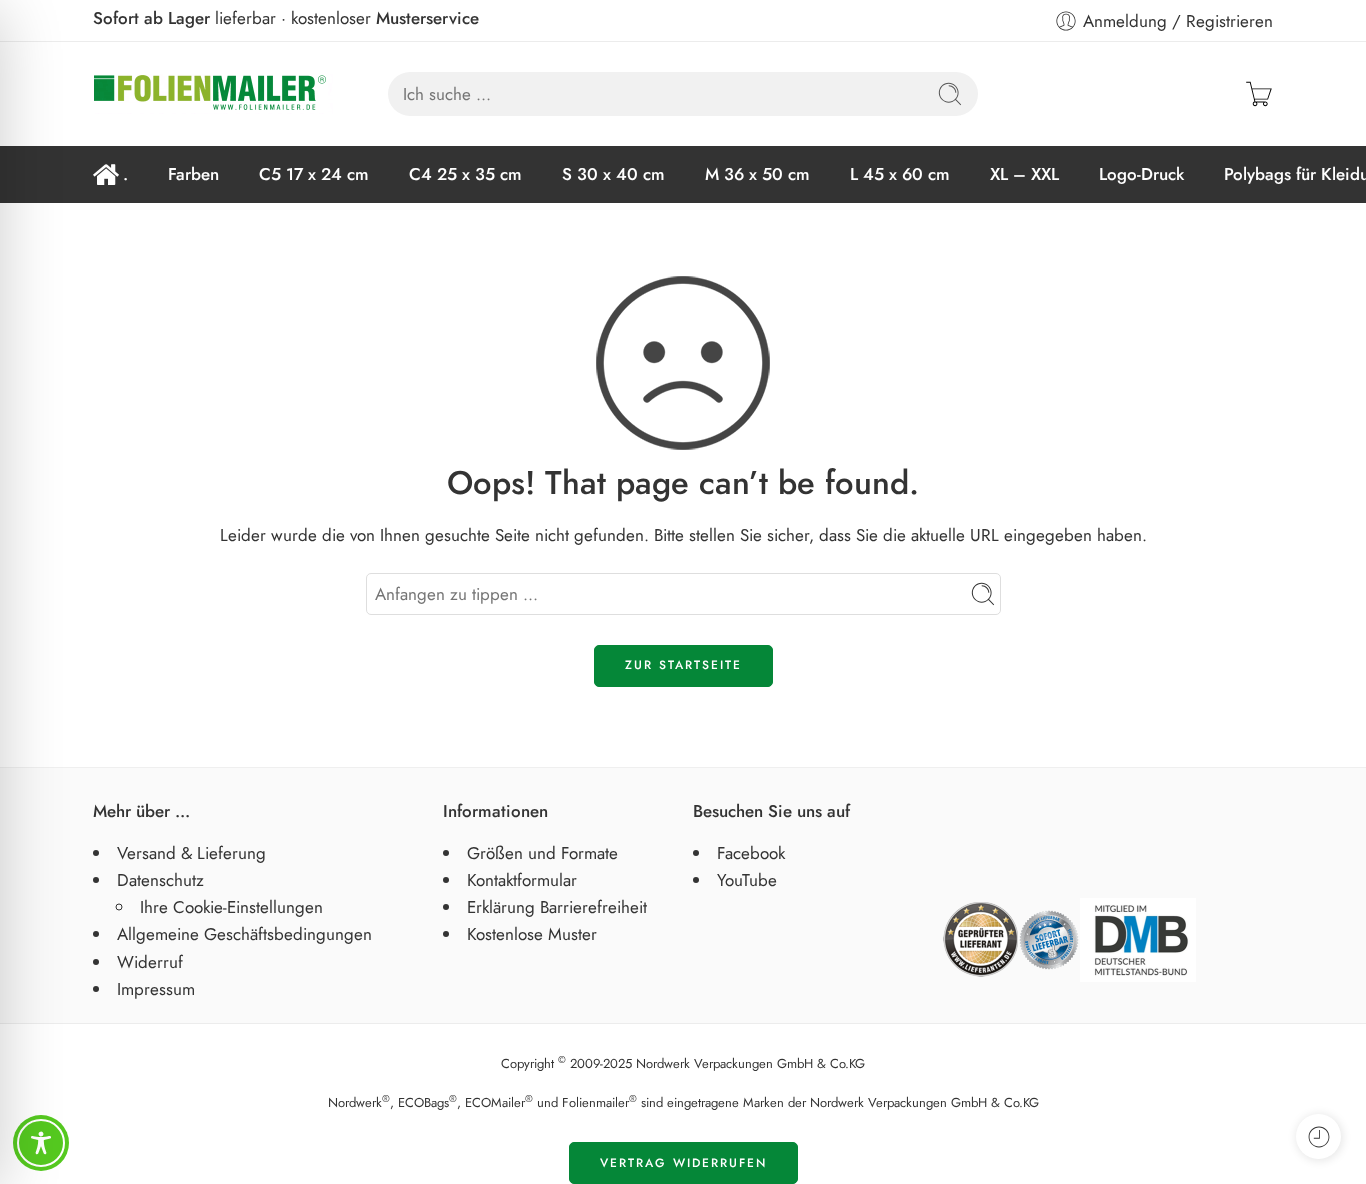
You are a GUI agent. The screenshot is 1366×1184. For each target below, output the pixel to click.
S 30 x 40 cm (613, 174)
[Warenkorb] (1259, 94)
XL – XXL (1024, 174)
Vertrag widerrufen (683, 1163)
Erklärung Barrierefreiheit (557, 907)
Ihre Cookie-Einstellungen (231, 907)
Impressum (156, 989)
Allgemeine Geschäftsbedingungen (244, 934)
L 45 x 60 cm (900, 174)
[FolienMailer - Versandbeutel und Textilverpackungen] (213, 94)
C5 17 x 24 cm (314, 174)
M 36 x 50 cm (757, 174)
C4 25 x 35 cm (465, 174)
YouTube (747, 880)
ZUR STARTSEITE (683, 665)
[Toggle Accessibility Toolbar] (41, 1143)
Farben (193, 174)
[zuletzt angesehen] (1318, 1136)
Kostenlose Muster (532, 934)
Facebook (751, 853)
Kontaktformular (522, 880)
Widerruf (150, 962)
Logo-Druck (1141, 174)
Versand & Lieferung (191, 853)
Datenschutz (160, 880)
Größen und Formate (542, 853)
